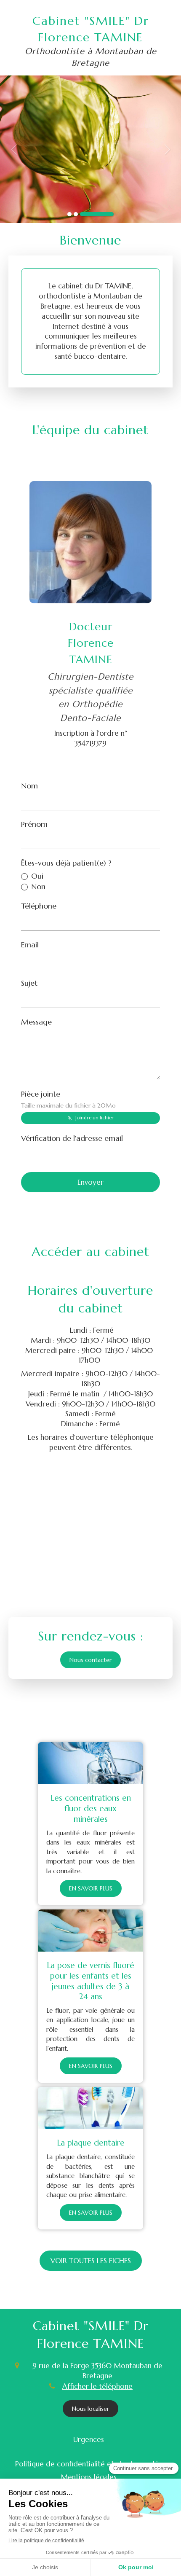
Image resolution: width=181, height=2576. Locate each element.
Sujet (29, 983)
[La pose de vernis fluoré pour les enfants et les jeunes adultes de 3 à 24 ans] (90, 1931)
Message (36, 1022)
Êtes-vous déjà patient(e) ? (66, 863)
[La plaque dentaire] (90, 2108)
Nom (29, 786)
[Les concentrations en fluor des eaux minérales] (90, 1763)
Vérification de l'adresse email (72, 1138)
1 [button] (69, 214)
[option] (90, 149)
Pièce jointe (68, 1099)
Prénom (34, 824)
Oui (37, 876)
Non (38, 886)
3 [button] (97, 214)
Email (30, 945)
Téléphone (39, 906)
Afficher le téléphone (97, 2386)
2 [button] (76, 214)
